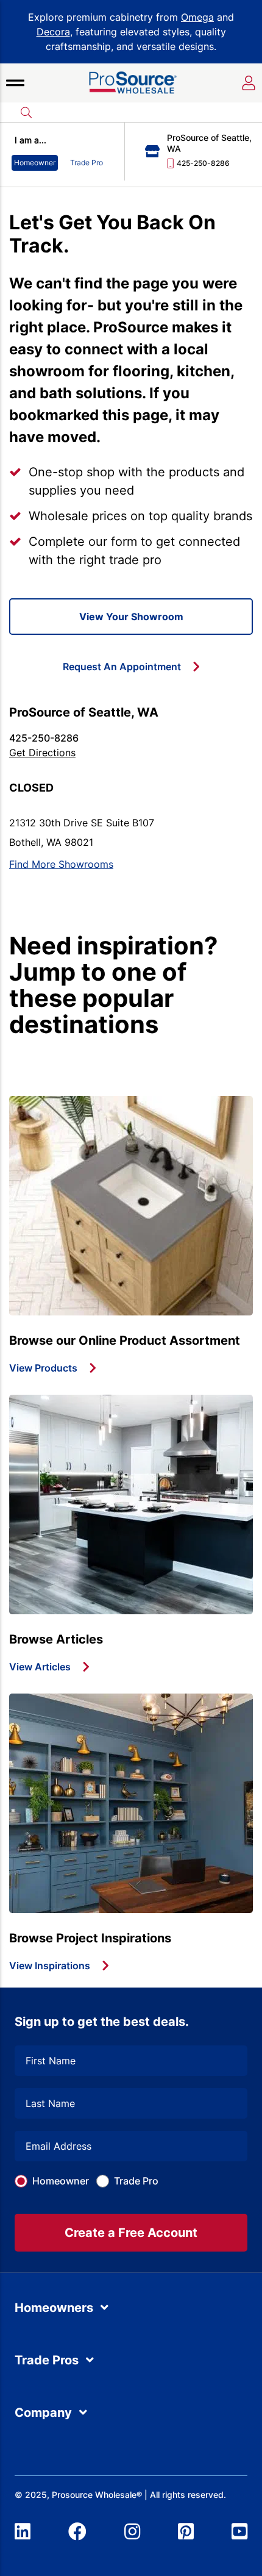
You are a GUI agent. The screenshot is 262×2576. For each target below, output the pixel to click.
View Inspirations (50, 1966)
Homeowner (61, 2181)
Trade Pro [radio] (87, 163)
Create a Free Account (131, 2233)
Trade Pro (136, 2181)
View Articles (40, 1667)
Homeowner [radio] (35, 163)
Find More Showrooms (61, 864)
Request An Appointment (122, 667)
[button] (15, 83)
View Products (43, 1368)
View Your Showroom (131, 617)
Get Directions (42, 753)
